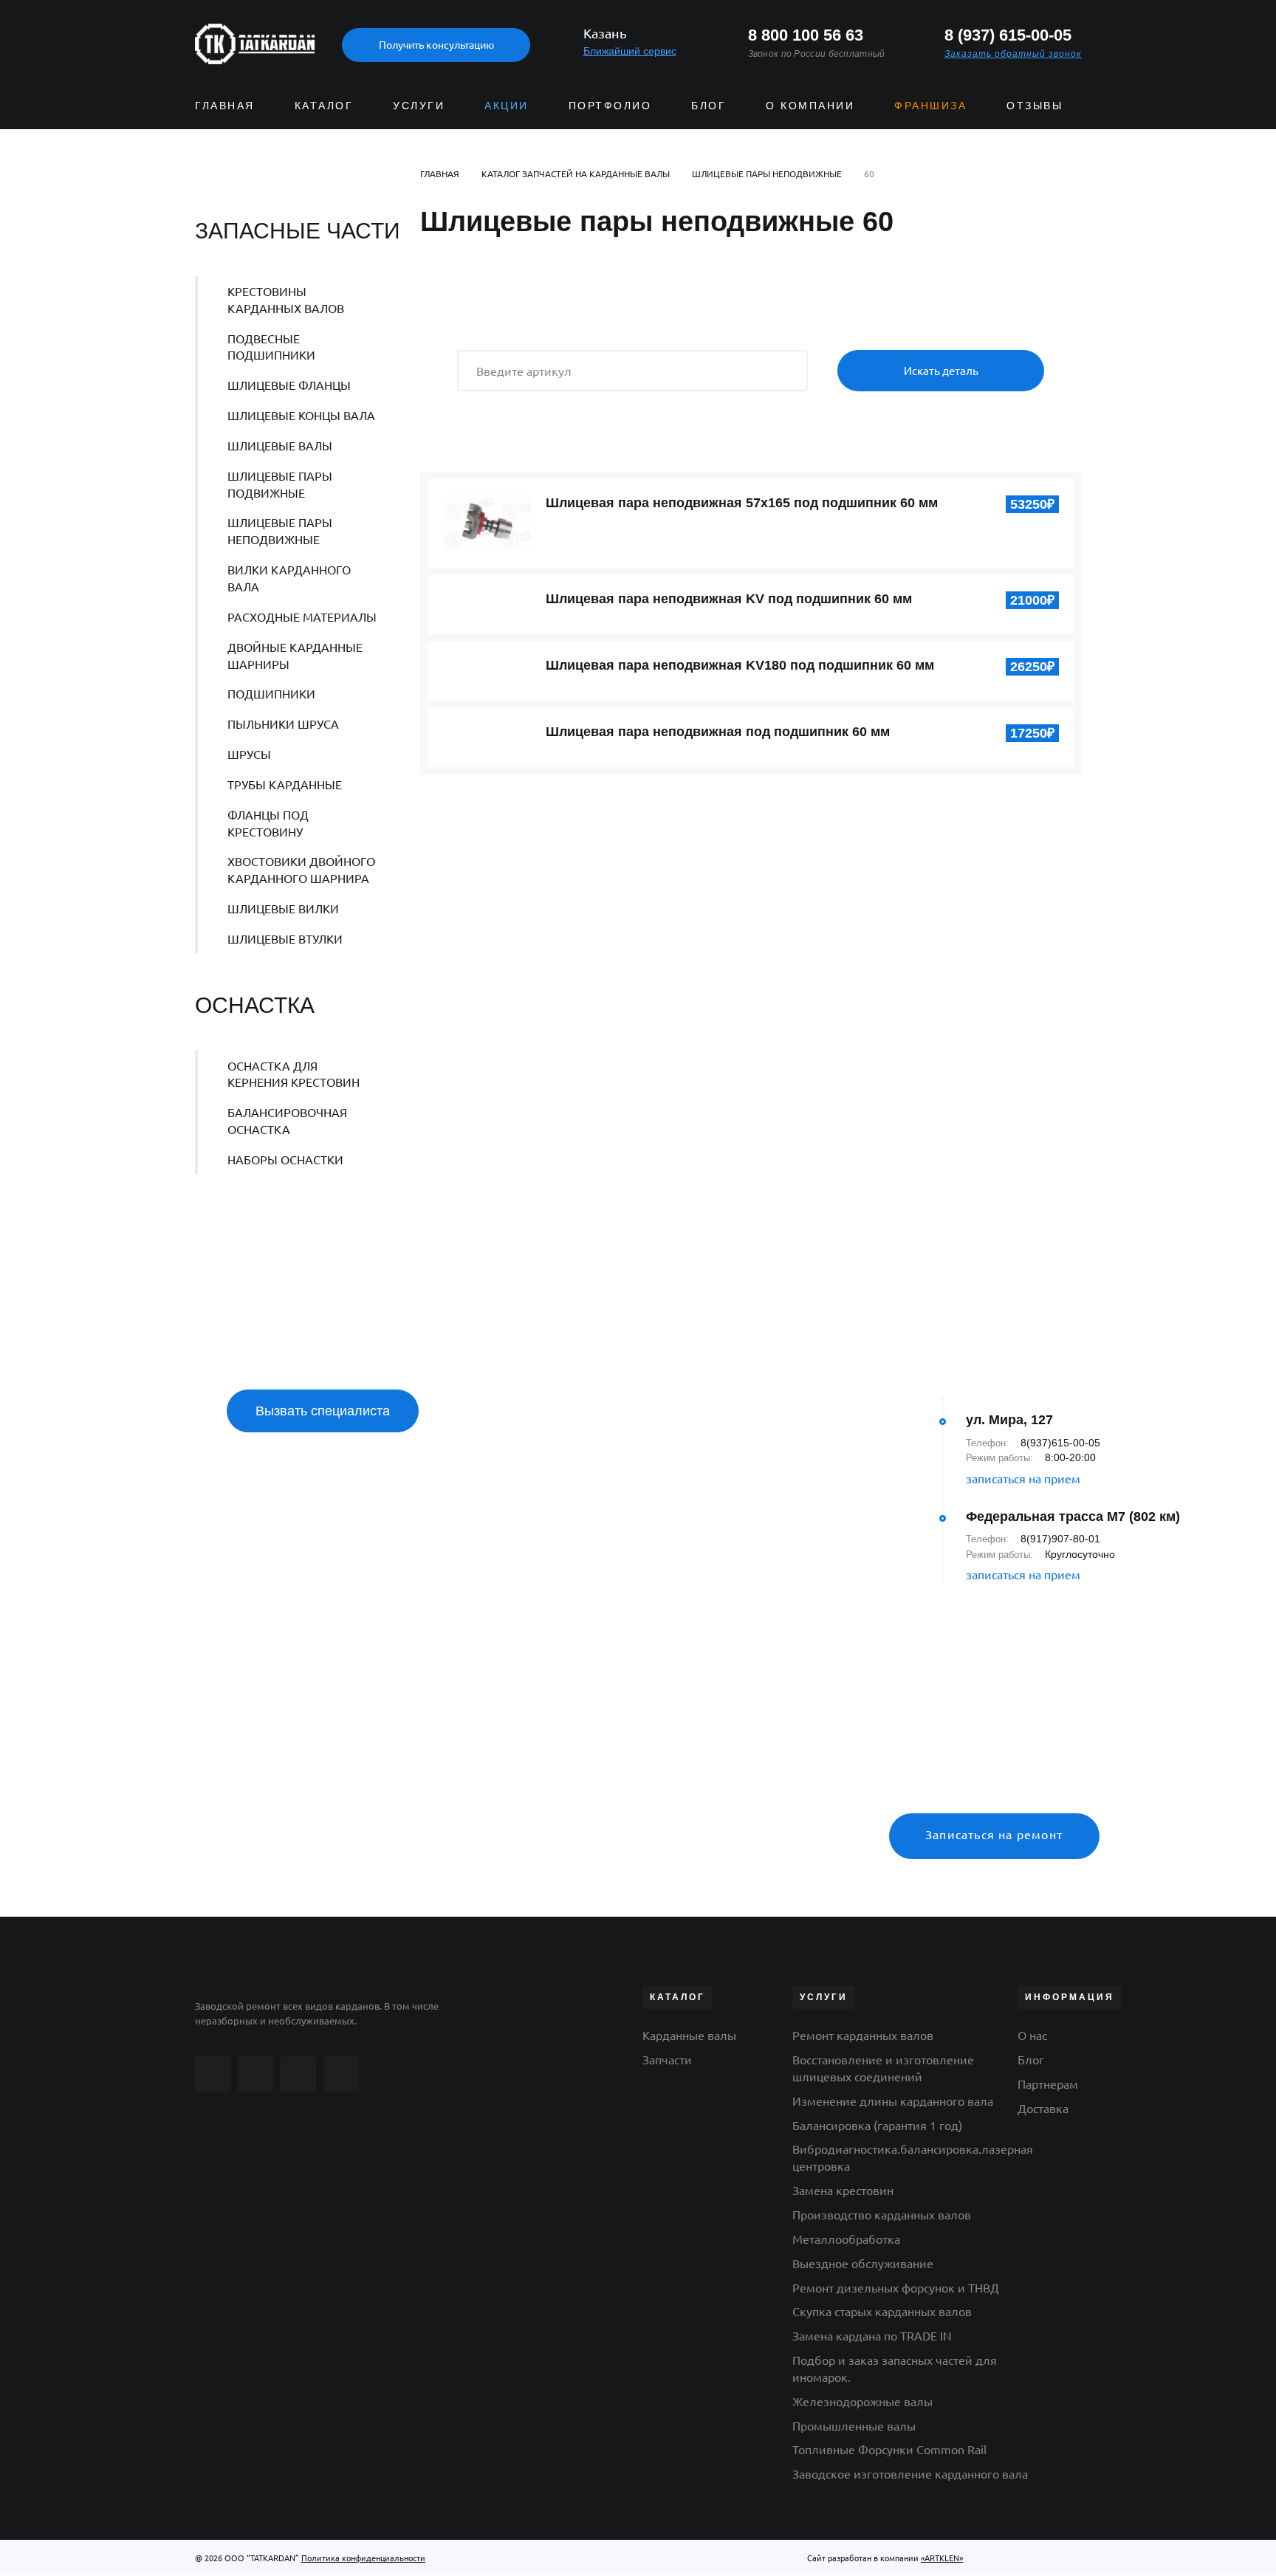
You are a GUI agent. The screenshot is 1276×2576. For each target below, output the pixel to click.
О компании (810, 106)
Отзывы (1035, 106)
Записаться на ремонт (994, 1834)
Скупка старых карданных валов (882, 2311)
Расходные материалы (302, 616)
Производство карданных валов (882, 2214)
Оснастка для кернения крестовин (294, 1074)
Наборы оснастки (285, 1159)
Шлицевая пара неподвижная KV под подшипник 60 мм (729, 599)
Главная (225, 106)
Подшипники (271, 693)
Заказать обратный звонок (1013, 54)
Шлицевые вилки (283, 908)
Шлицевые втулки (285, 938)
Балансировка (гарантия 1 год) (877, 2125)
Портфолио (610, 106)
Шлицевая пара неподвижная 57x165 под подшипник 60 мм (742, 503)
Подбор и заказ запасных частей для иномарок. (895, 2368)
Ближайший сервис (630, 51)
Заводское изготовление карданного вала (910, 2473)
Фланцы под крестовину (268, 823)
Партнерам (1048, 2084)
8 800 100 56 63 (806, 35)
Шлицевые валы (280, 445)
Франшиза (930, 106)
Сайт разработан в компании (885, 2558)
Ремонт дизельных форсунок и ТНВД (896, 2287)
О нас (1032, 2035)
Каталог (324, 106)
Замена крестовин (843, 2190)
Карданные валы (689, 2035)
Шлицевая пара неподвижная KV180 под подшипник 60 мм (740, 665)
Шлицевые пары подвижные (280, 484)
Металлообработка (846, 2239)
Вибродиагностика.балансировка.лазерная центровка (913, 2157)
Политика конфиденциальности (363, 2558)
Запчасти (667, 2059)
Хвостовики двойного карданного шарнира (301, 869)
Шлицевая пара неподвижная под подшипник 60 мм (718, 732)
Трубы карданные (285, 784)
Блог (709, 106)
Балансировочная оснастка (287, 1120)
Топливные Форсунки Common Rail (889, 2449)
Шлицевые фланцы (289, 385)
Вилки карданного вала (289, 578)
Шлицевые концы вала (301, 415)
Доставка (1043, 2108)
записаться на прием (1023, 1478)
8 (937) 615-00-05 (1008, 35)
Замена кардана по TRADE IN (872, 2335)
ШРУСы (249, 754)
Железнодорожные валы (862, 2401)
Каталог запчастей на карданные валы (576, 174)
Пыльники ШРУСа (283, 724)
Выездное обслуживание (863, 2263)
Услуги (419, 106)
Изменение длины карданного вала (893, 2101)
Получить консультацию (436, 44)
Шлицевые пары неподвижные (280, 530)
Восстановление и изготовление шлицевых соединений (883, 2068)
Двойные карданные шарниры (295, 655)
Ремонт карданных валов (863, 2035)
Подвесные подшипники (271, 347)
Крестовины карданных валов (286, 299)
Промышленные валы (854, 2425)
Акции (507, 106)
